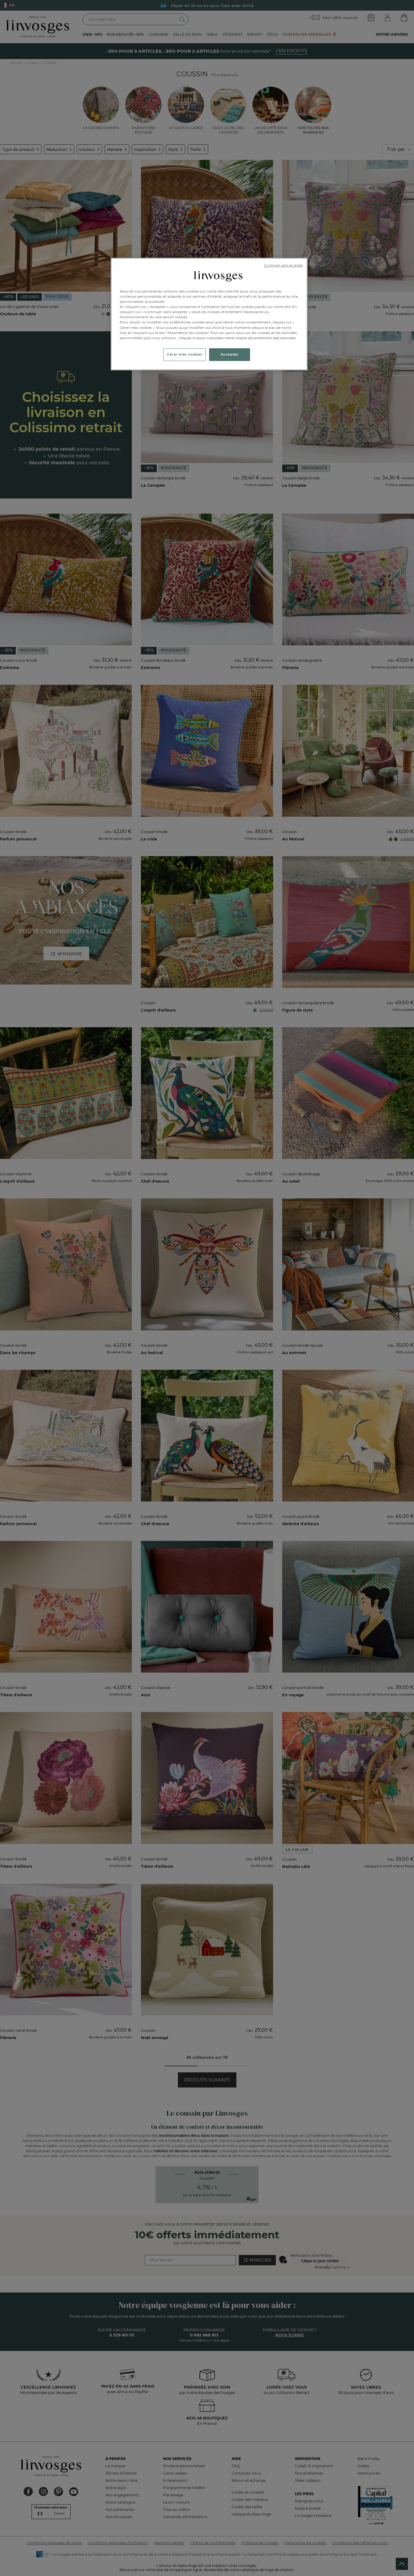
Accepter (230, 354)
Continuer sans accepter (284, 265)
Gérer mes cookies (185, 354)
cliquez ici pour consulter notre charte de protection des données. (238, 338)
